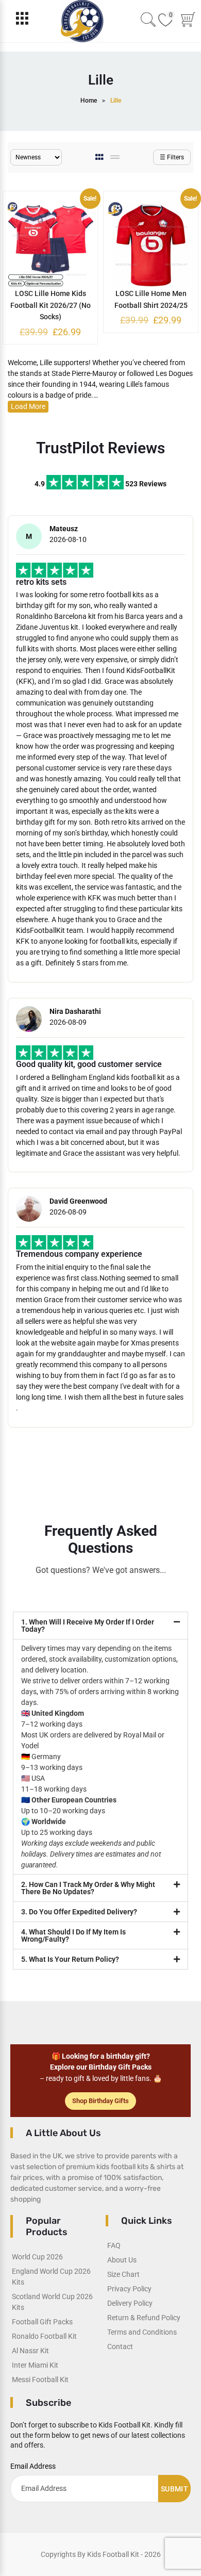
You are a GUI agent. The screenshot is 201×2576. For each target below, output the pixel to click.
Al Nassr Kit (30, 2351)
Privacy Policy (129, 2289)
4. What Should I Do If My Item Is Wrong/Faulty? (73, 1935)
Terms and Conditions (142, 2332)
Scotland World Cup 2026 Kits (52, 2302)
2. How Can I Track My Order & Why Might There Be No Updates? (88, 1888)
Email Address (33, 2466)
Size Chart (123, 2274)
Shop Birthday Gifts (100, 2101)
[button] (100, 1626)
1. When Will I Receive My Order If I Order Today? (88, 1626)
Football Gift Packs (42, 2322)
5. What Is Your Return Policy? (70, 1959)
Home (89, 101)
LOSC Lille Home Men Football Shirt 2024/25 (151, 299)
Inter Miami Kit (35, 2365)
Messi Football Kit (40, 2380)
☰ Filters (172, 157)
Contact (120, 2347)
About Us (122, 2260)
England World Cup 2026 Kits (51, 2277)
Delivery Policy (130, 2303)
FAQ (114, 2245)
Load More (28, 406)
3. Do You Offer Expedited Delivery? (79, 1912)
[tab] (100, 157)
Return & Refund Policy (144, 2318)
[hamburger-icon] (22, 21)
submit (174, 2489)
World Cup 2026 (37, 2257)
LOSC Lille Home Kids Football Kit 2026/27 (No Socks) (51, 305)
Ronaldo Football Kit (44, 2336)
